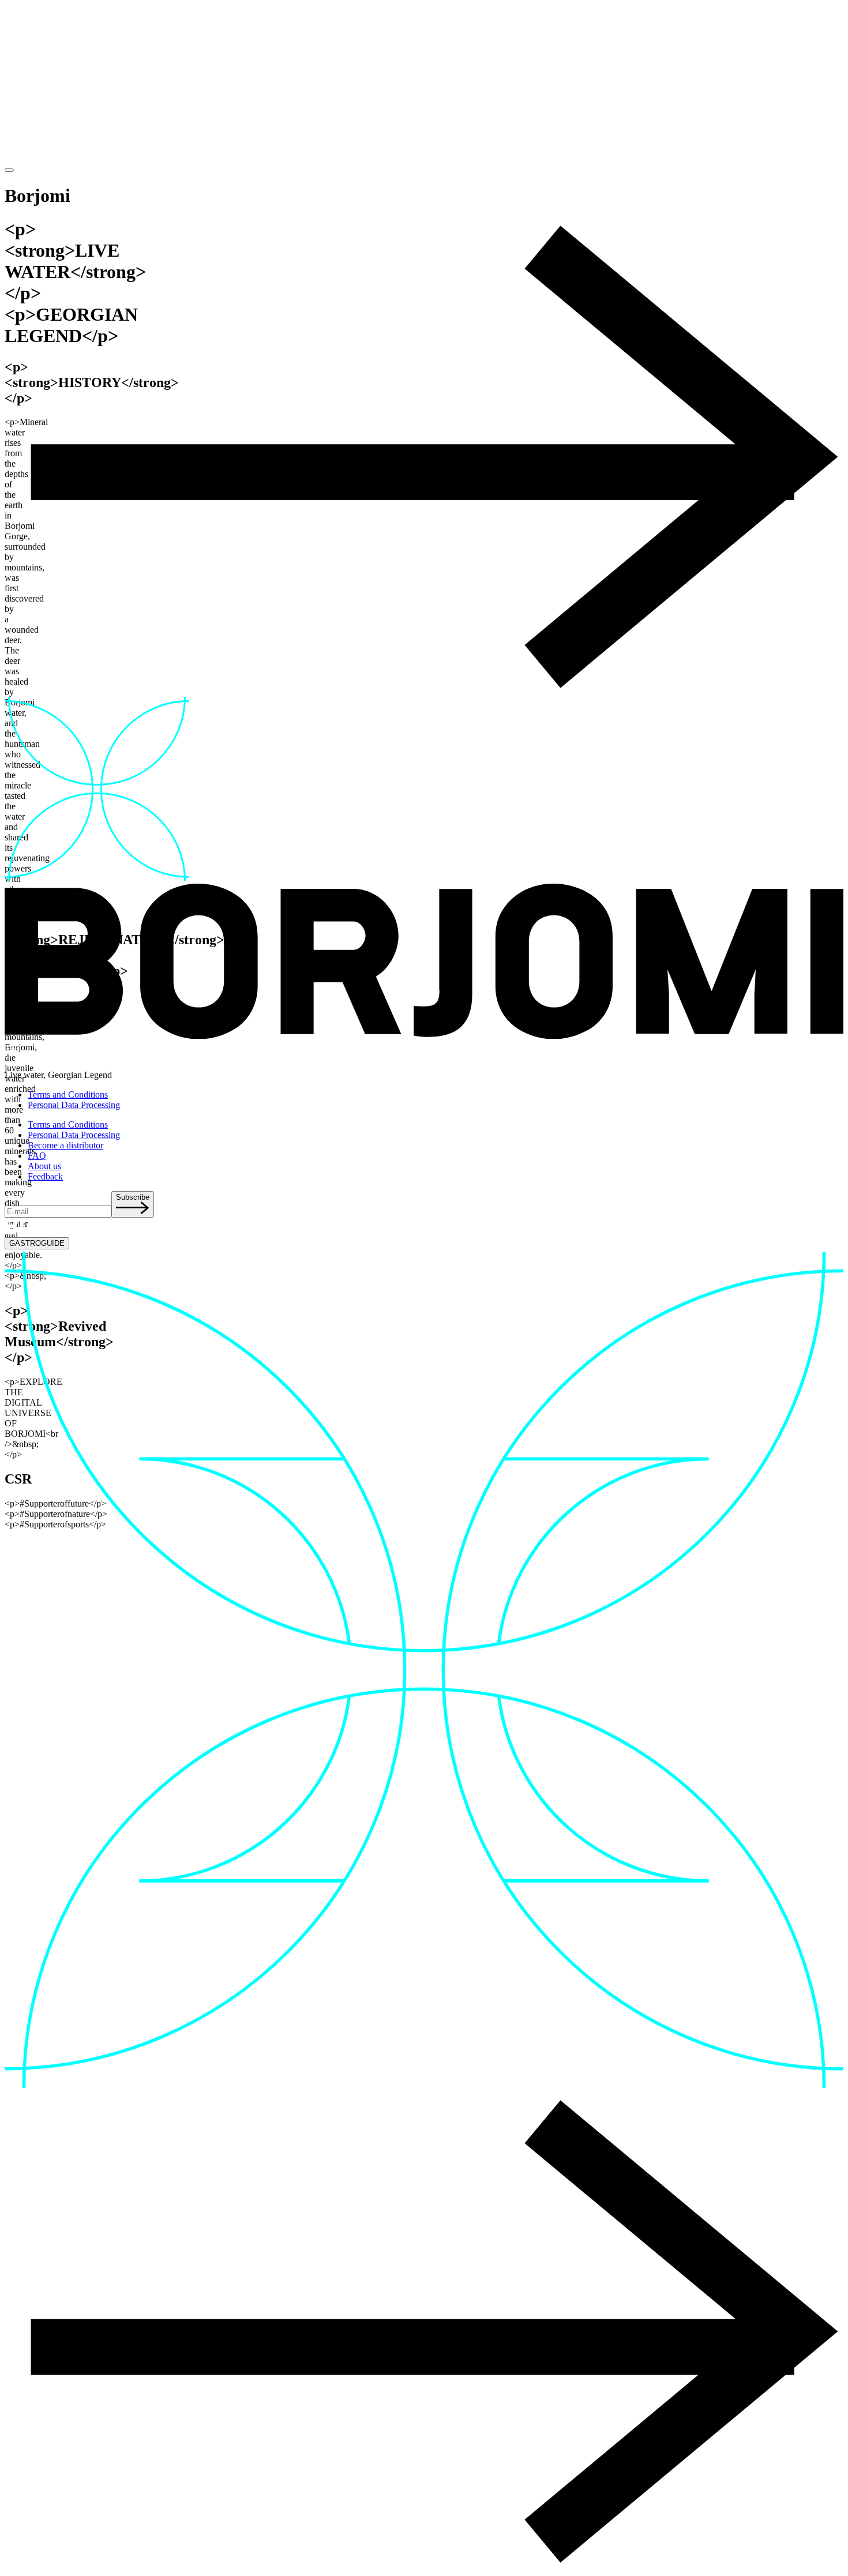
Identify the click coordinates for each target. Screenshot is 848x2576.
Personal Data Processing (74, 1105)
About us (44, 1166)
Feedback (45, 1176)
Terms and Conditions (68, 1094)
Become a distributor (65, 1145)
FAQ (37, 1156)
